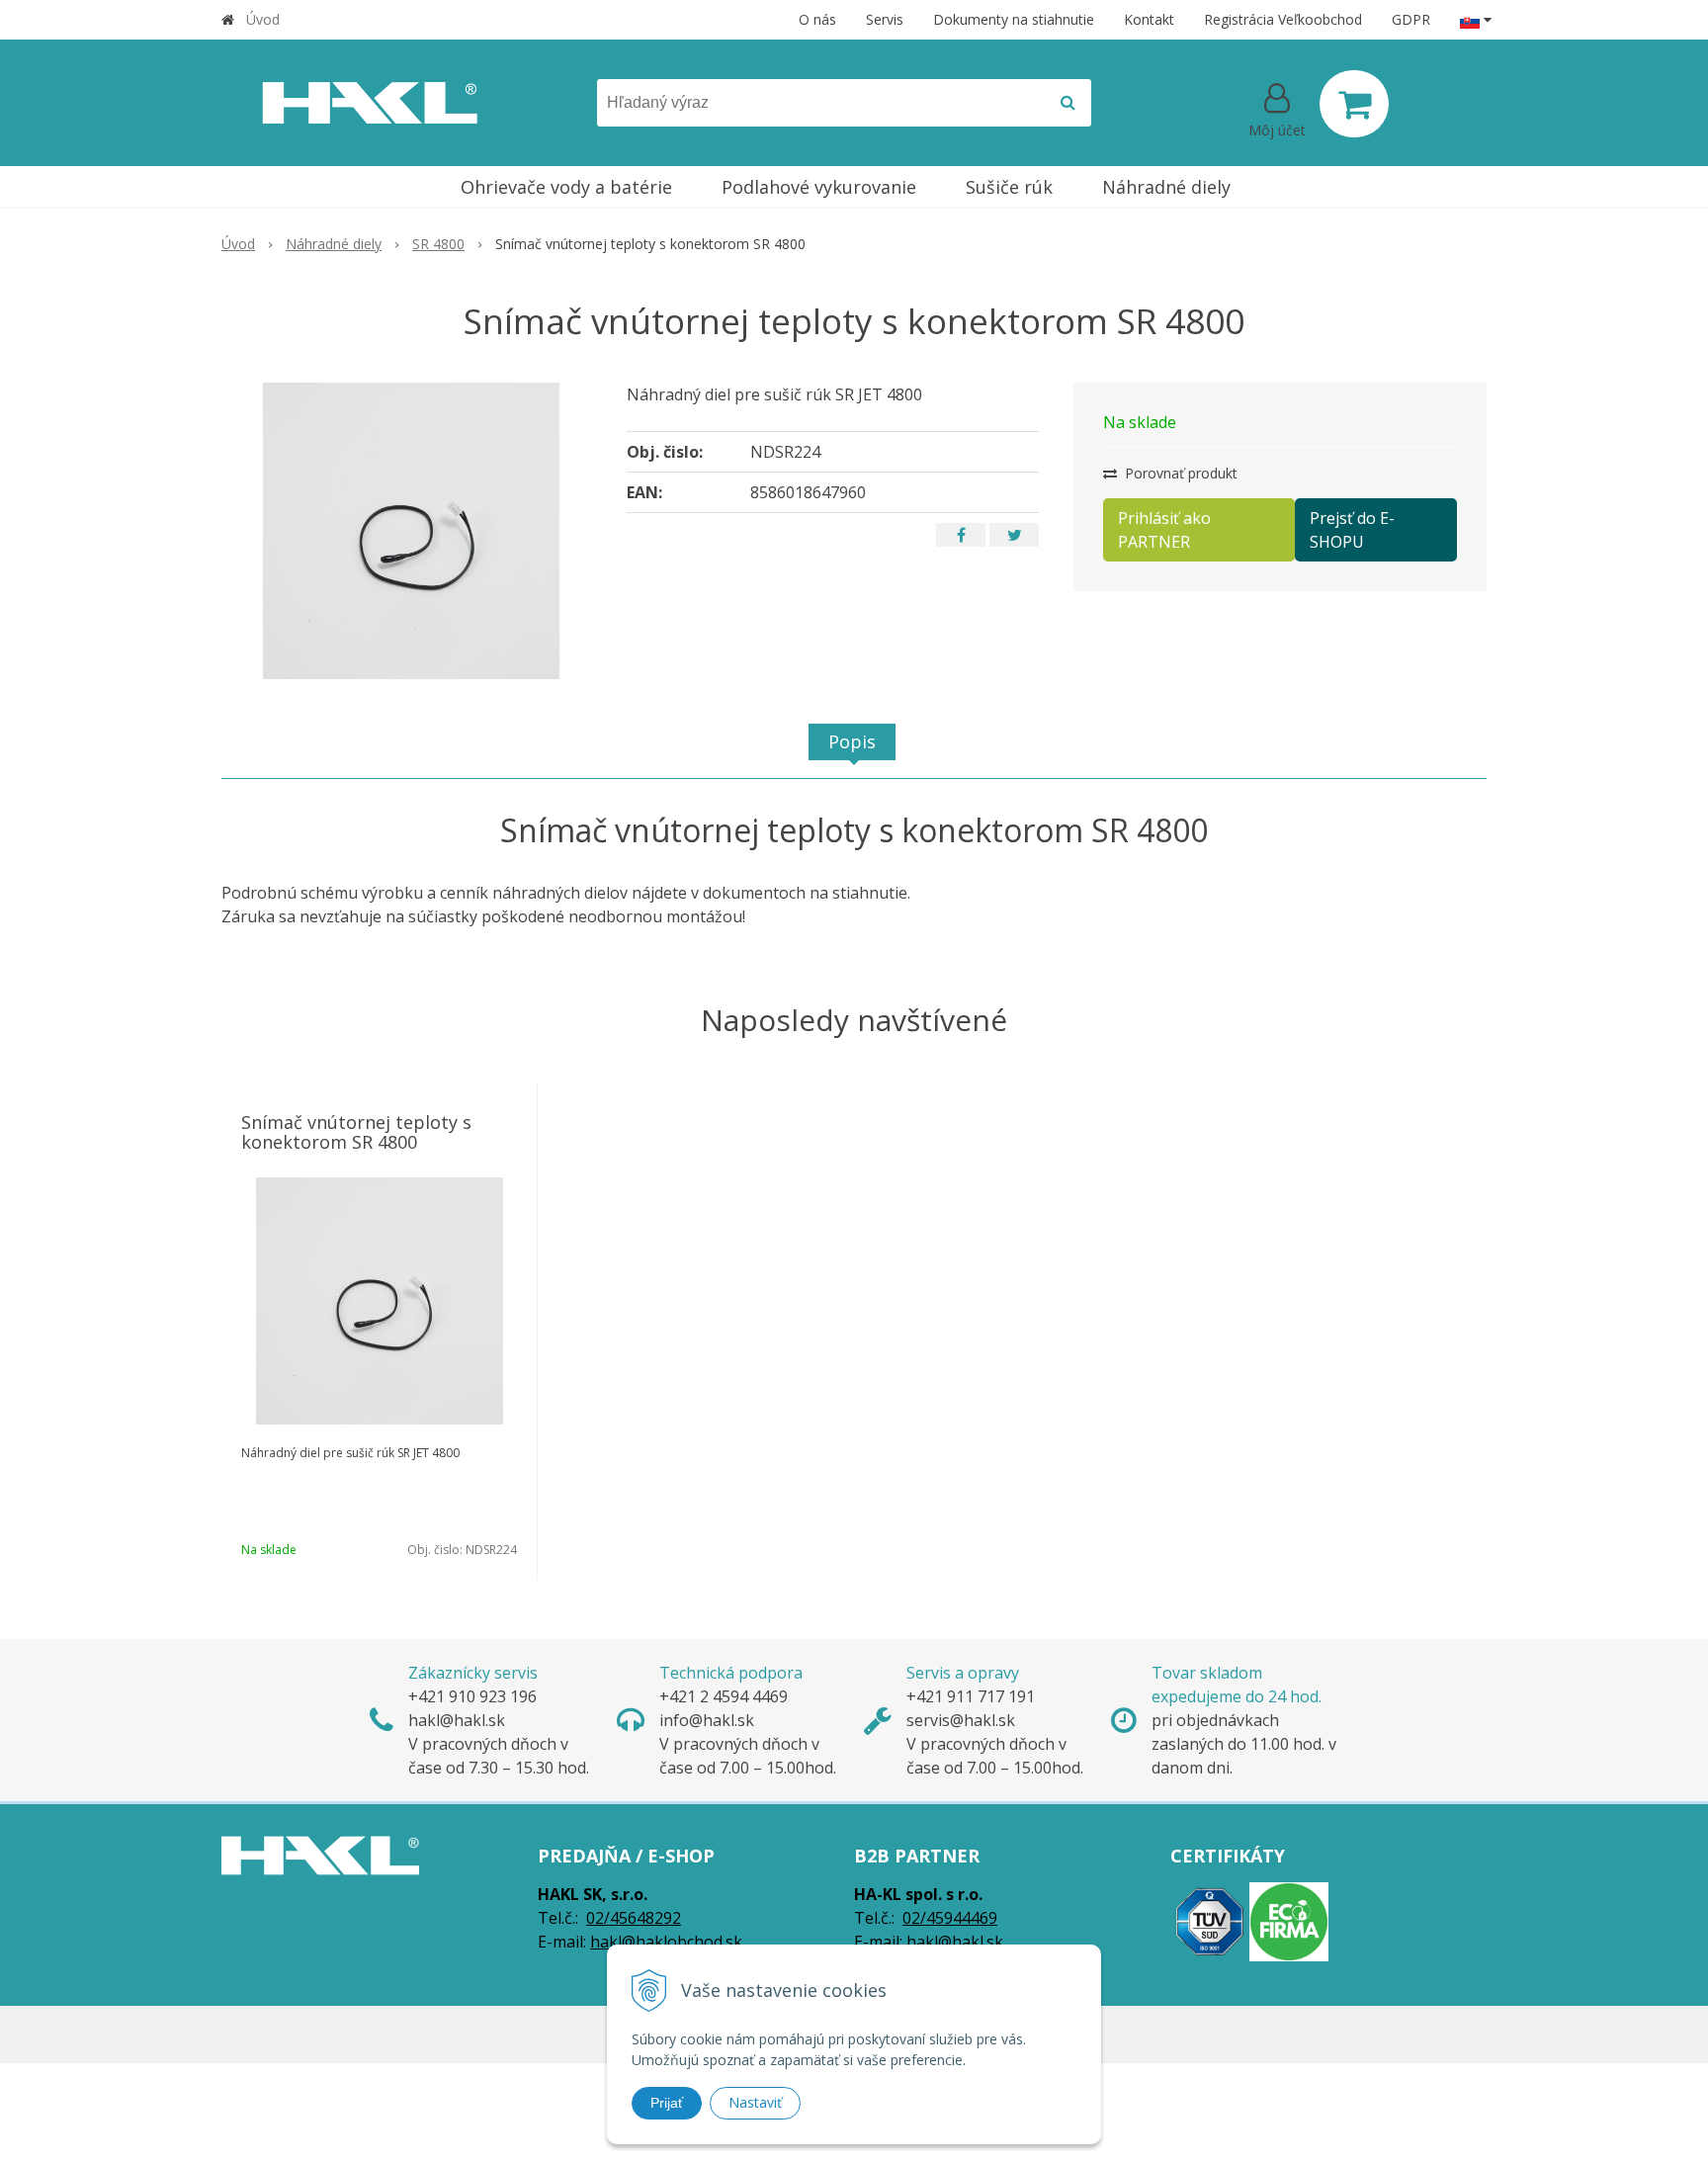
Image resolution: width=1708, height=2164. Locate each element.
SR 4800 (438, 244)
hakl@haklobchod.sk (666, 1942)
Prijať (667, 2103)
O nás (817, 19)
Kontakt (1149, 19)
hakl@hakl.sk (955, 1942)
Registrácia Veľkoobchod (1283, 19)
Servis (885, 19)
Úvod (263, 19)
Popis (852, 741)
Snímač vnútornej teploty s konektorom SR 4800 (356, 1132)
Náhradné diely (334, 244)
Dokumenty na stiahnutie (1014, 19)
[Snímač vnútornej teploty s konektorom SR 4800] (411, 531)
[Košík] (1354, 104)
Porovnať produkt (1179, 473)
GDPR (1411, 19)
